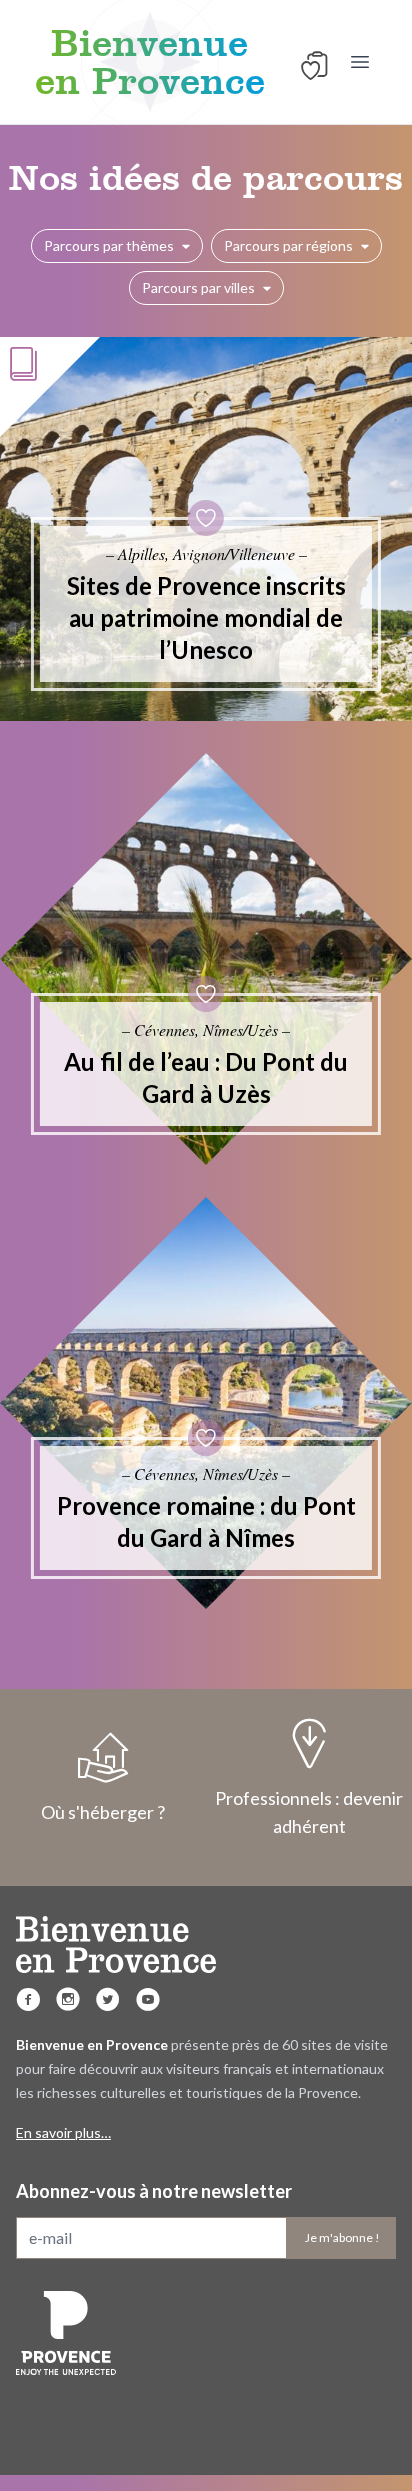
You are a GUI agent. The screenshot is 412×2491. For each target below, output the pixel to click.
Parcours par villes (198, 287)
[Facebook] (28, 1999)
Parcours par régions (288, 245)
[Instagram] (68, 1999)
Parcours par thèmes (109, 245)
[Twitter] (108, 1999)
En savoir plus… (63, 2132)
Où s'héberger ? (103, 1812)
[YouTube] (148, 1999)
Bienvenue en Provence (150, 62)
